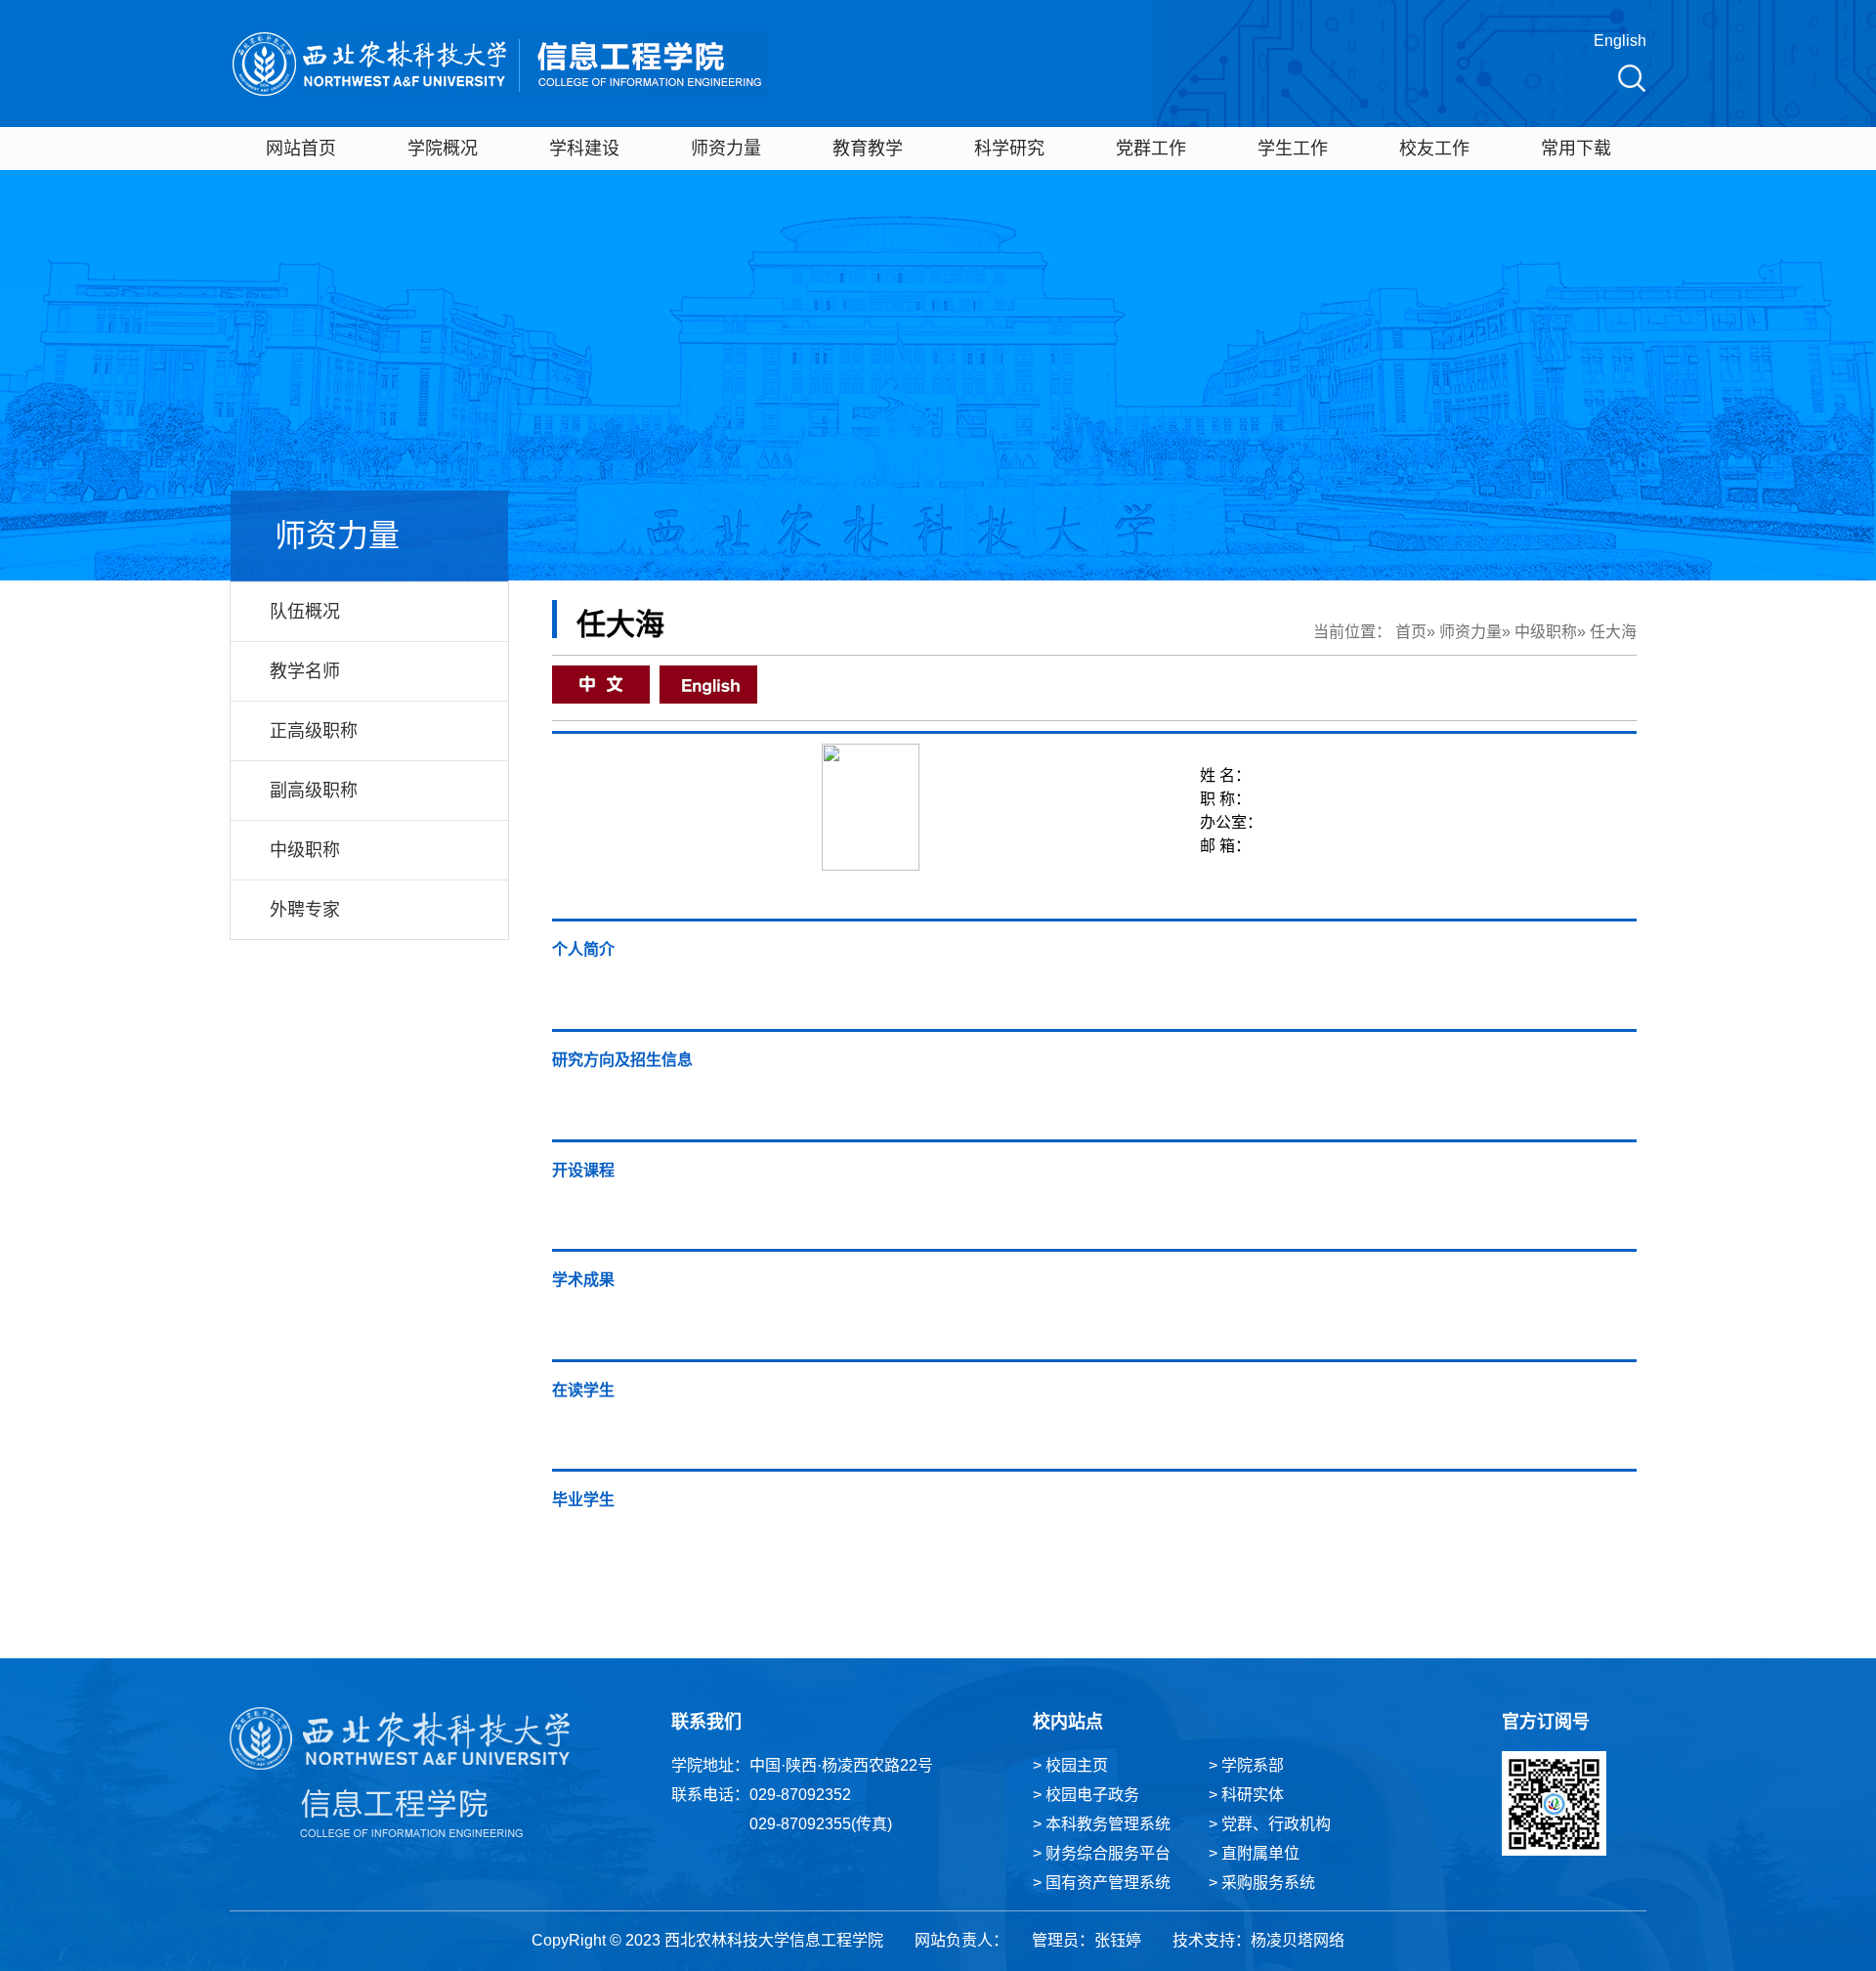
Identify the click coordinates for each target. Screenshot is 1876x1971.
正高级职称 (314, 731)
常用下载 (1576, 149)
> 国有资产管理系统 (1102, 1883)
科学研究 (1009, 149)
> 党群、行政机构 (1270, 1824)
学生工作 (1293, 149)
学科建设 (584, 149)
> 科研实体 (1246, 1795)
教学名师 (305, 671)
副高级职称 (314, 791)
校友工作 (1434, 149)
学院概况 (443, 149)
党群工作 (1151, 149)
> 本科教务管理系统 (1102, 1824)
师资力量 (726, 149)
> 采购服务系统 (1262, 1883)
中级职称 (305, 850)
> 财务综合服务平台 (1102, 1853)
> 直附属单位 (1254, 1853)
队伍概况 (305, 612)
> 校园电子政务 (1086, 1795)
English (1620, 41)
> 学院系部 (1246, 1765)
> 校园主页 (1070, 1765)
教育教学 (868, 149)
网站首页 (301, 149)
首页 (1411, 632)
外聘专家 (305, 910)
